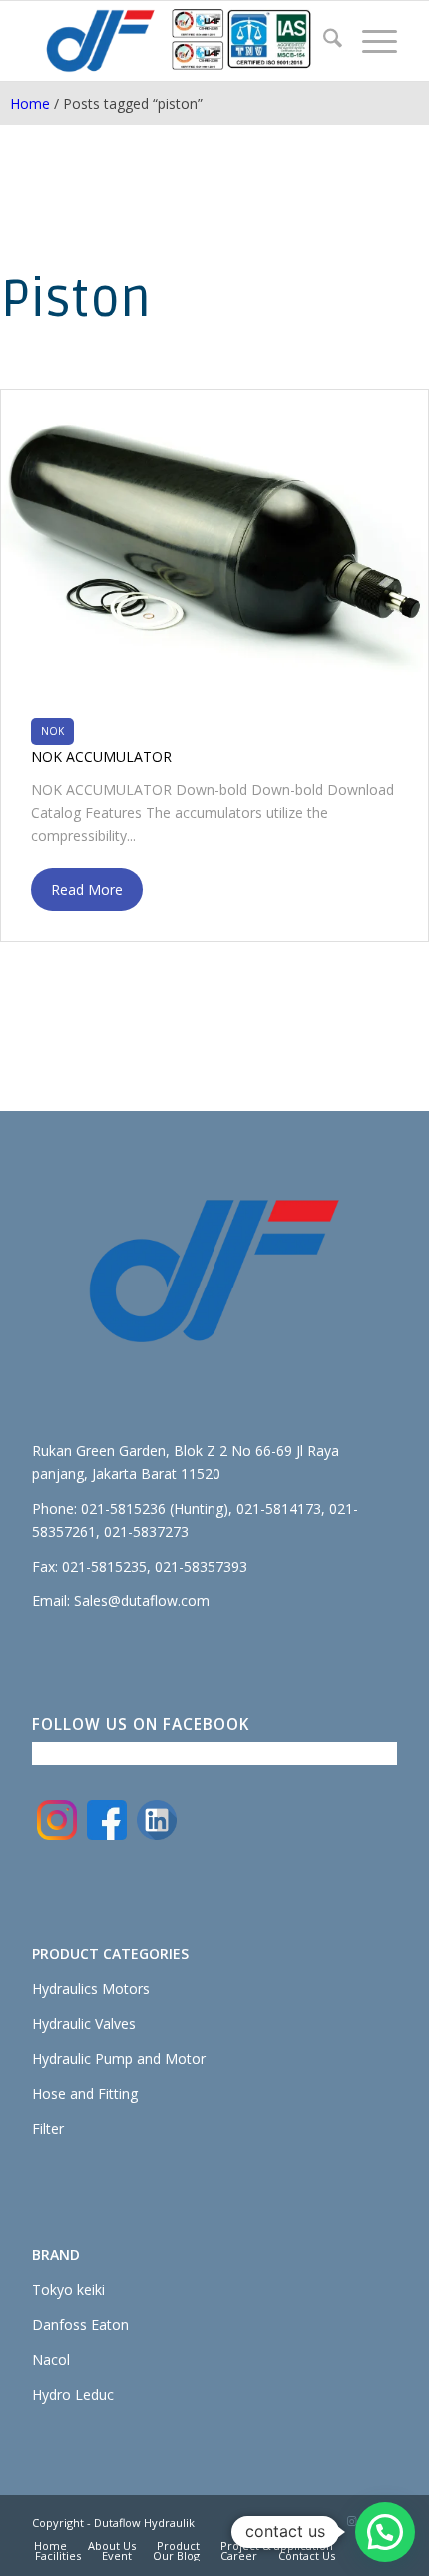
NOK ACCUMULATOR (101, 757)
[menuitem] (323, 41)
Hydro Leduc (73, 2394)
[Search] (323, 41)
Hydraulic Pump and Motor (119, 2058)
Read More (87, 889)
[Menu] (370, 41)
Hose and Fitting (85, 2093)
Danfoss (61, 2324)
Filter (48, 2128)
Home (30, 103)
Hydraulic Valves (84, 2023)
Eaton (110, 2324)
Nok (52, 731)
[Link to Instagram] (352, 2521)
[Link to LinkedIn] (322, 2521)
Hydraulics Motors (91, 1989)
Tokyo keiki (68, 2290)
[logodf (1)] (178, 41)
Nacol (51, 2359)
